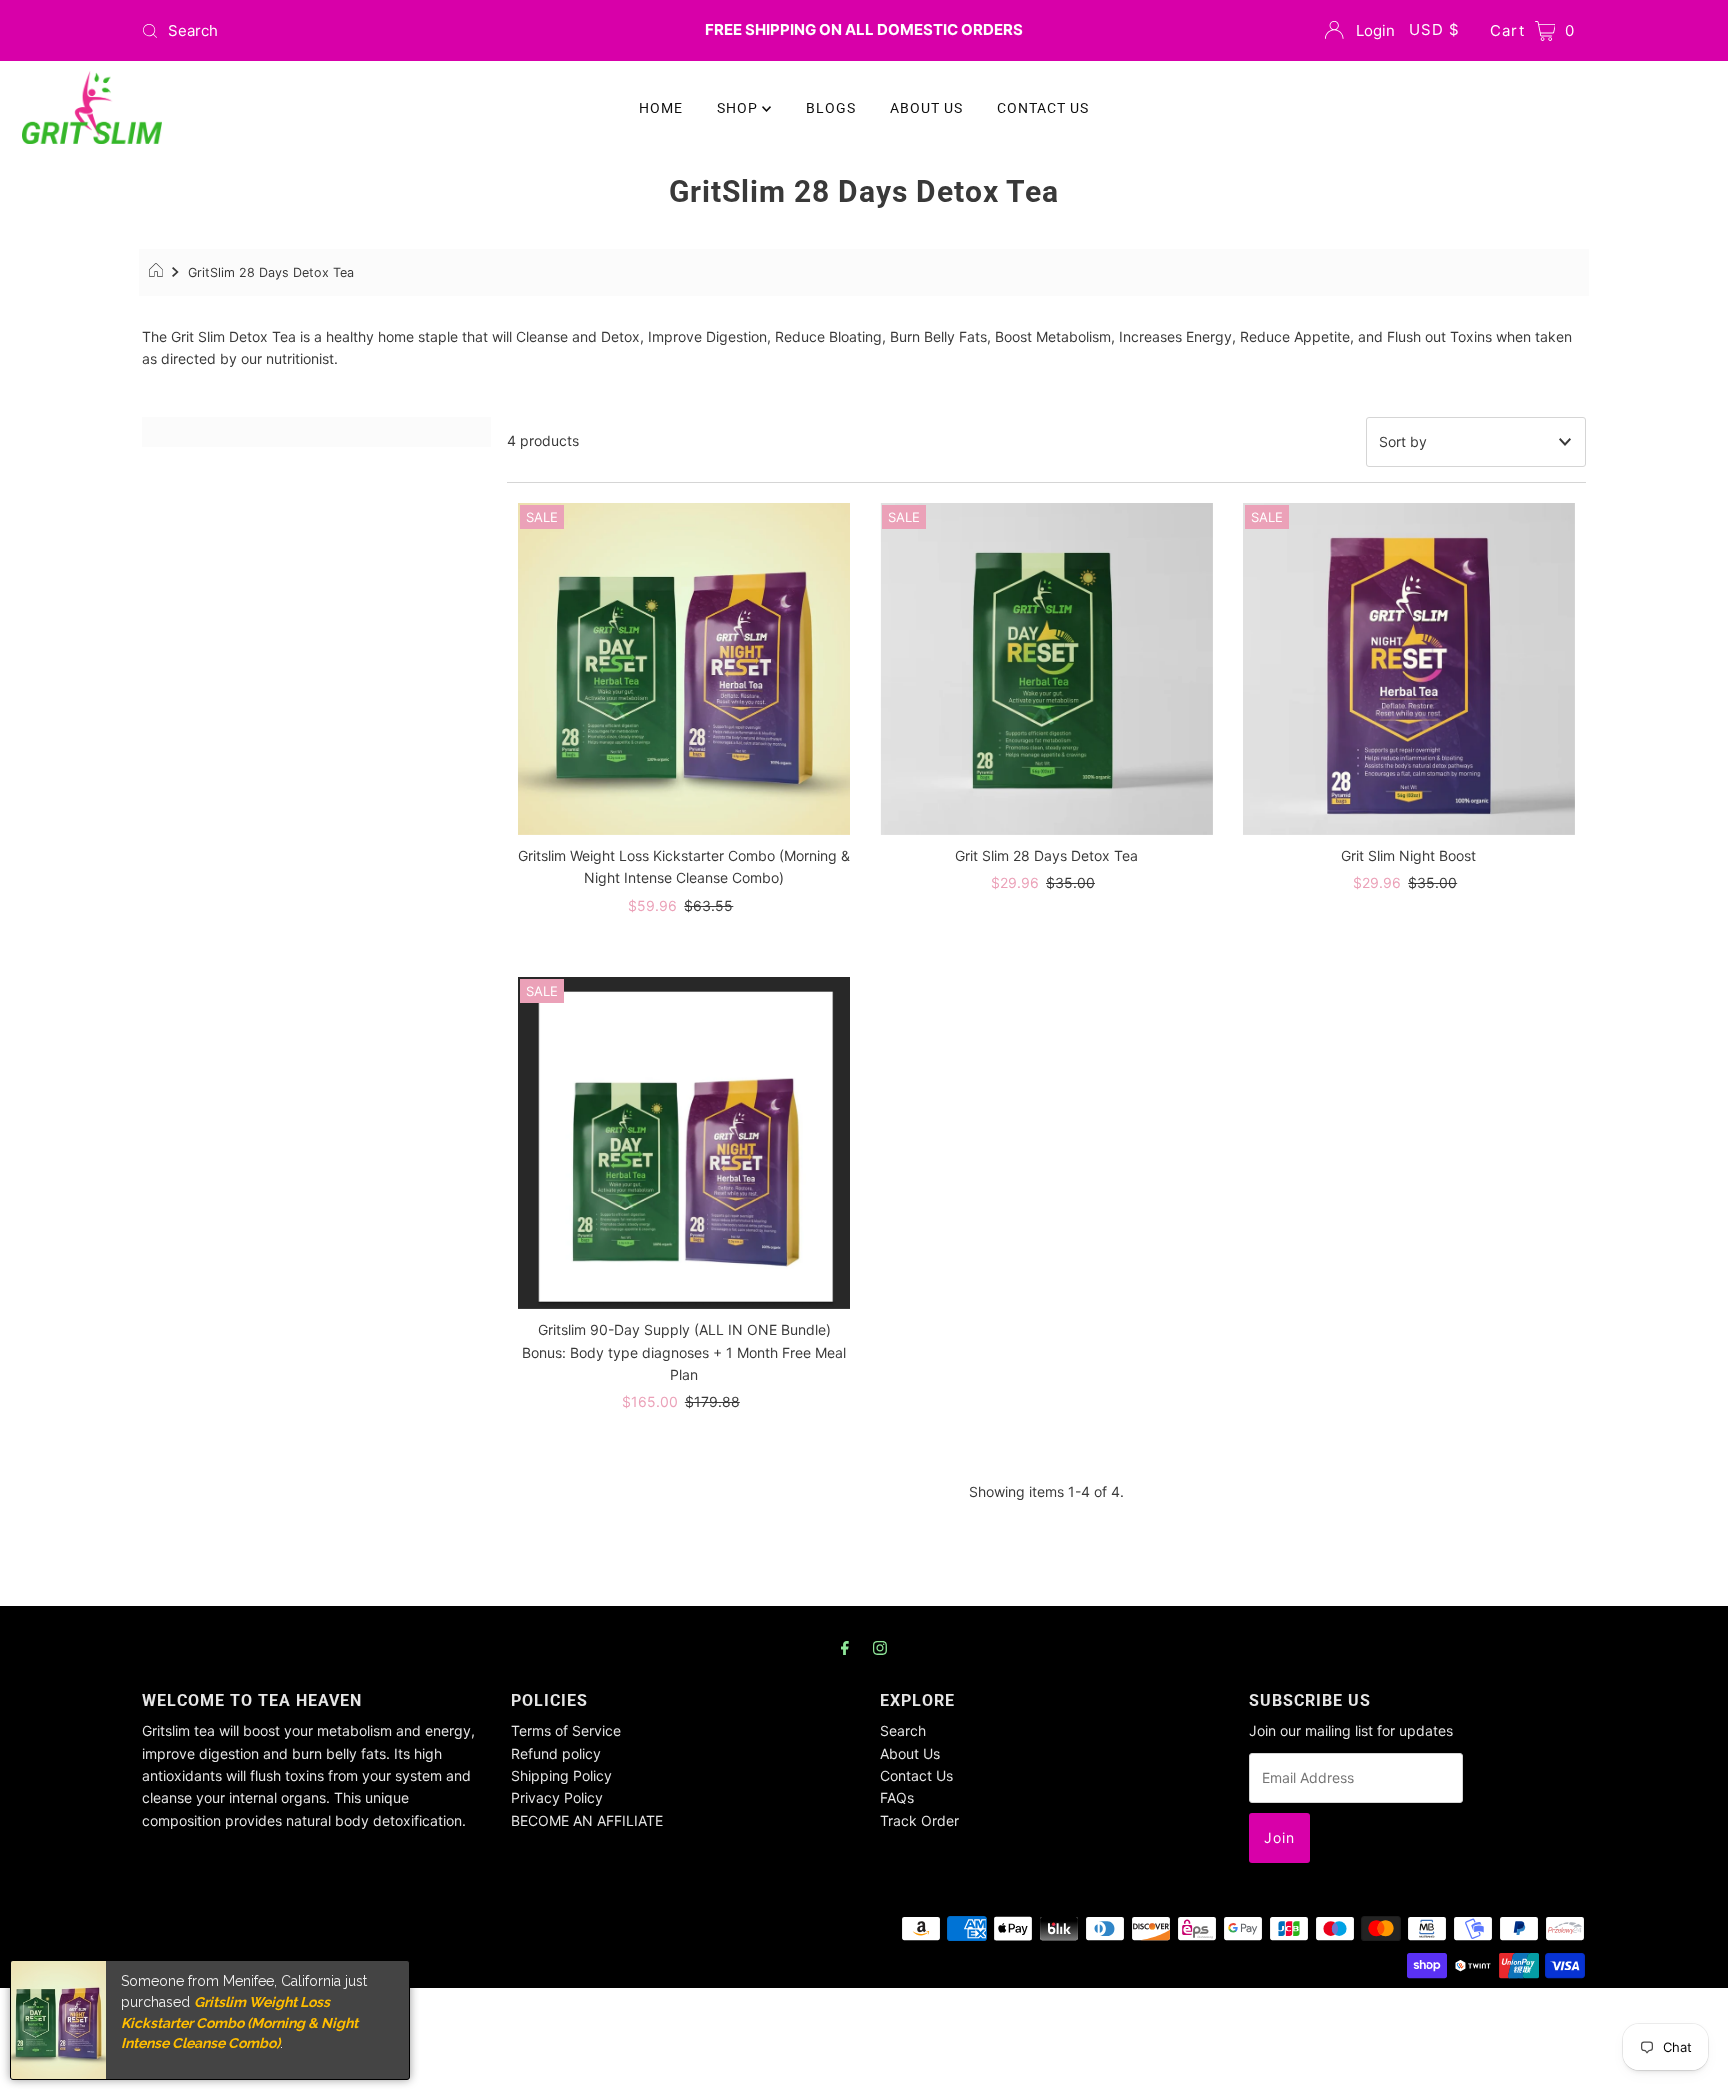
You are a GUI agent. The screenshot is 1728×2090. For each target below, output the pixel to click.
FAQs (897, 1797)
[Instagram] (880, 1647)
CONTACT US (1043, 108)
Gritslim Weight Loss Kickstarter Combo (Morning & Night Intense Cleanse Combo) (239, 2022)
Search (903, 1730)
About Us (910, 1753)
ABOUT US (926, 108)
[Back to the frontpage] (158, 273)
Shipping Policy (561, 1775)
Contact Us (916, 1775)
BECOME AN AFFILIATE (587, 1820)
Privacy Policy (557, 1797)
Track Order (919, 1820)
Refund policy (556, 1753)
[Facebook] (845, 1647)
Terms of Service (566, 1730)
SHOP (739, 108)
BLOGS (831, 108)
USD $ (1434, 29)
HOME (661, 108)
